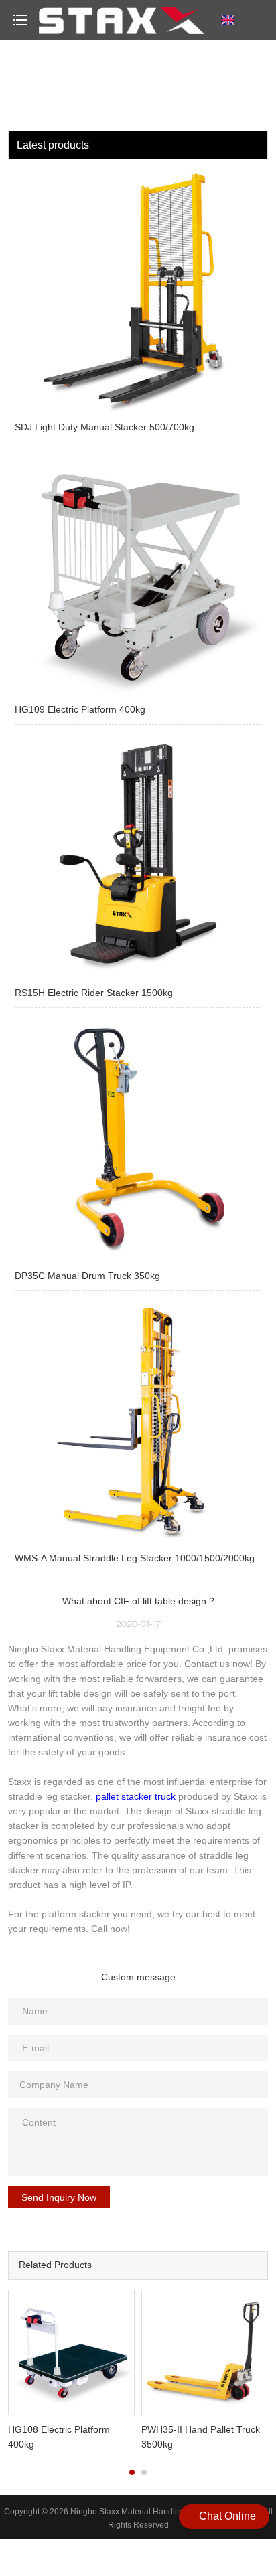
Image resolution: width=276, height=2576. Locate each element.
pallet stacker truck (136, 1796)
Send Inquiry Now (59, 2197)
